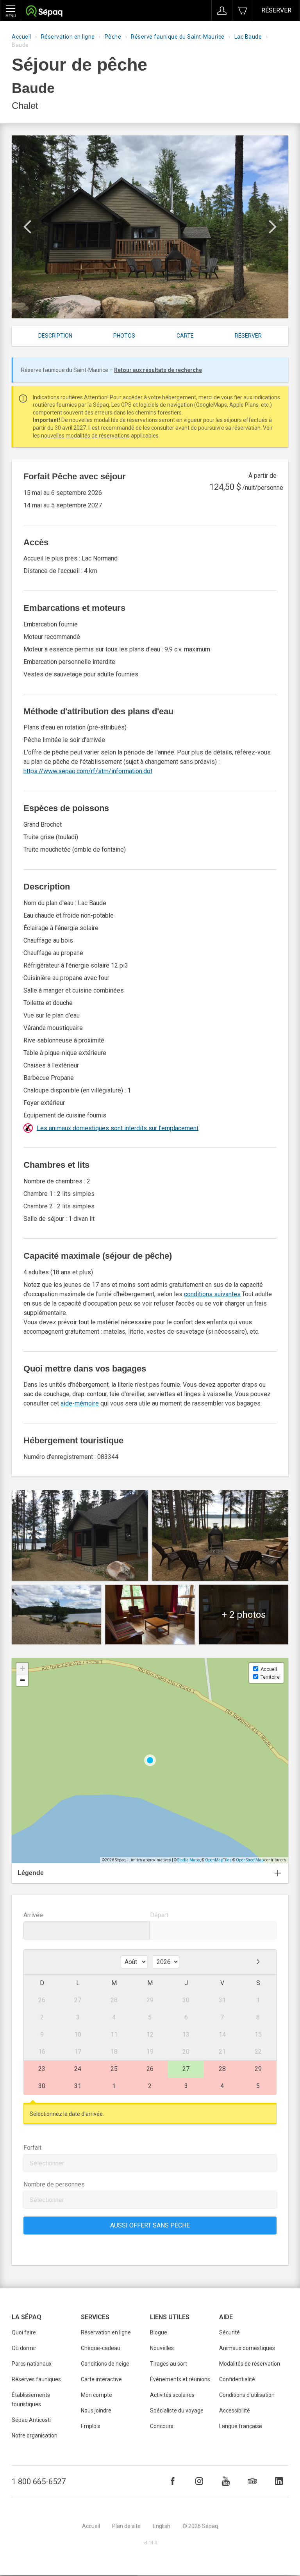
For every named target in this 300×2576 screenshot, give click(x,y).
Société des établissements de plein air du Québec (44, 12)
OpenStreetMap (250, 1860)
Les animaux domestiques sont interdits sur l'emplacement (118, 1128)
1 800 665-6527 (39, 2482)
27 (186, 2069)
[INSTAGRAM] (199, 2481)
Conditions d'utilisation (247, 2395)
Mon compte (96, 2395)
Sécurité (229, 2332)
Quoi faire (24, 2332)
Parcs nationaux (32, 2364)
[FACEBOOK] (173, 2481)
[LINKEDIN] (279, 2481)
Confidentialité (237, 2379)
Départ (159, 1915)
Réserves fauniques (36, 2379)
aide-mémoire (80, 1403)
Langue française (241, 2426)
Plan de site (126, 2526)
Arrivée (33, 1915)
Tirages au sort (169, 2364)
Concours (162, 2426)
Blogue (159, 2332)
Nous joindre (96, 2411)
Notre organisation (35, 2435)
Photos (124, 336)
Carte (185, 336)
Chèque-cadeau (101, 2348)
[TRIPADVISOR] (252, 2481)
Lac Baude (248, 37)
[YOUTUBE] (226, 2481)
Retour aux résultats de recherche (158, 370)
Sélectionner (47, 2163)
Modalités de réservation (250, 2364)
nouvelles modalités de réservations (85, 436)
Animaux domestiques (247, 2348)
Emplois (91, 2426)
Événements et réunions (180, 2379)
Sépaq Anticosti (31, 2420)
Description (55, 336)
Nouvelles (162, 2348)
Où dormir (24, 2348)
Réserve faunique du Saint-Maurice (178, 37)
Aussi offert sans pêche (150, 2225)
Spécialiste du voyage (177, 2411)
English (162, 2526)
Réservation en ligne (68, 37)
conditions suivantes (212, 1294)
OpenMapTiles (218, 1860)
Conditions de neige (105, 2364)
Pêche (113, 37)
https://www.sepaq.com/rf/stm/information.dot (88, 771)
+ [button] (22, 1668)
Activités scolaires (172, 2395)
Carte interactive (101, 2379)
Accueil (21, 37)
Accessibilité (235, 2411)
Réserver (276, 10)
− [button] (22, 1680)
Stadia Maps (189, 1860)
